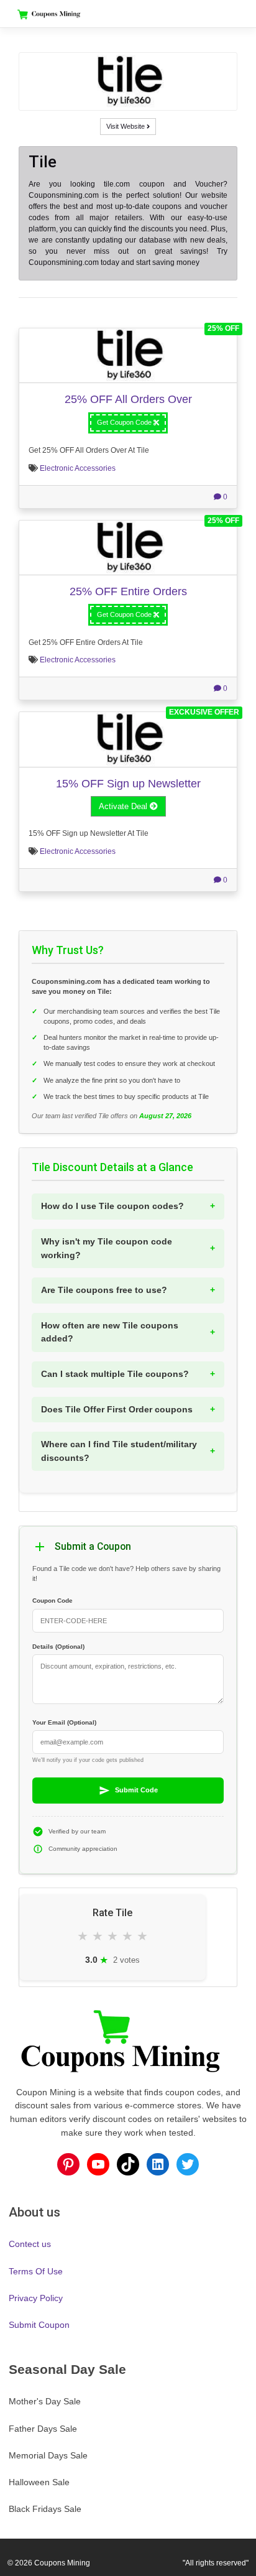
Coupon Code (53, 1601)
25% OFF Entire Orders (128, 591)
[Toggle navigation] (227, 14)
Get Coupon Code (125, 422)
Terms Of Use (36, 2271)
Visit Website (126, 126)
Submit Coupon (39, 2325)
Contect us (30, 2244)
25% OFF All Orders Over (128, 399)
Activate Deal (124, 806)
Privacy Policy (36, 2298)
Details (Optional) (58, 1647)
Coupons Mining (62, 2563)
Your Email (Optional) (64, 1722)
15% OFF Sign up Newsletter (128, 783)
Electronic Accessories (78, 468)
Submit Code (136, 1790)
